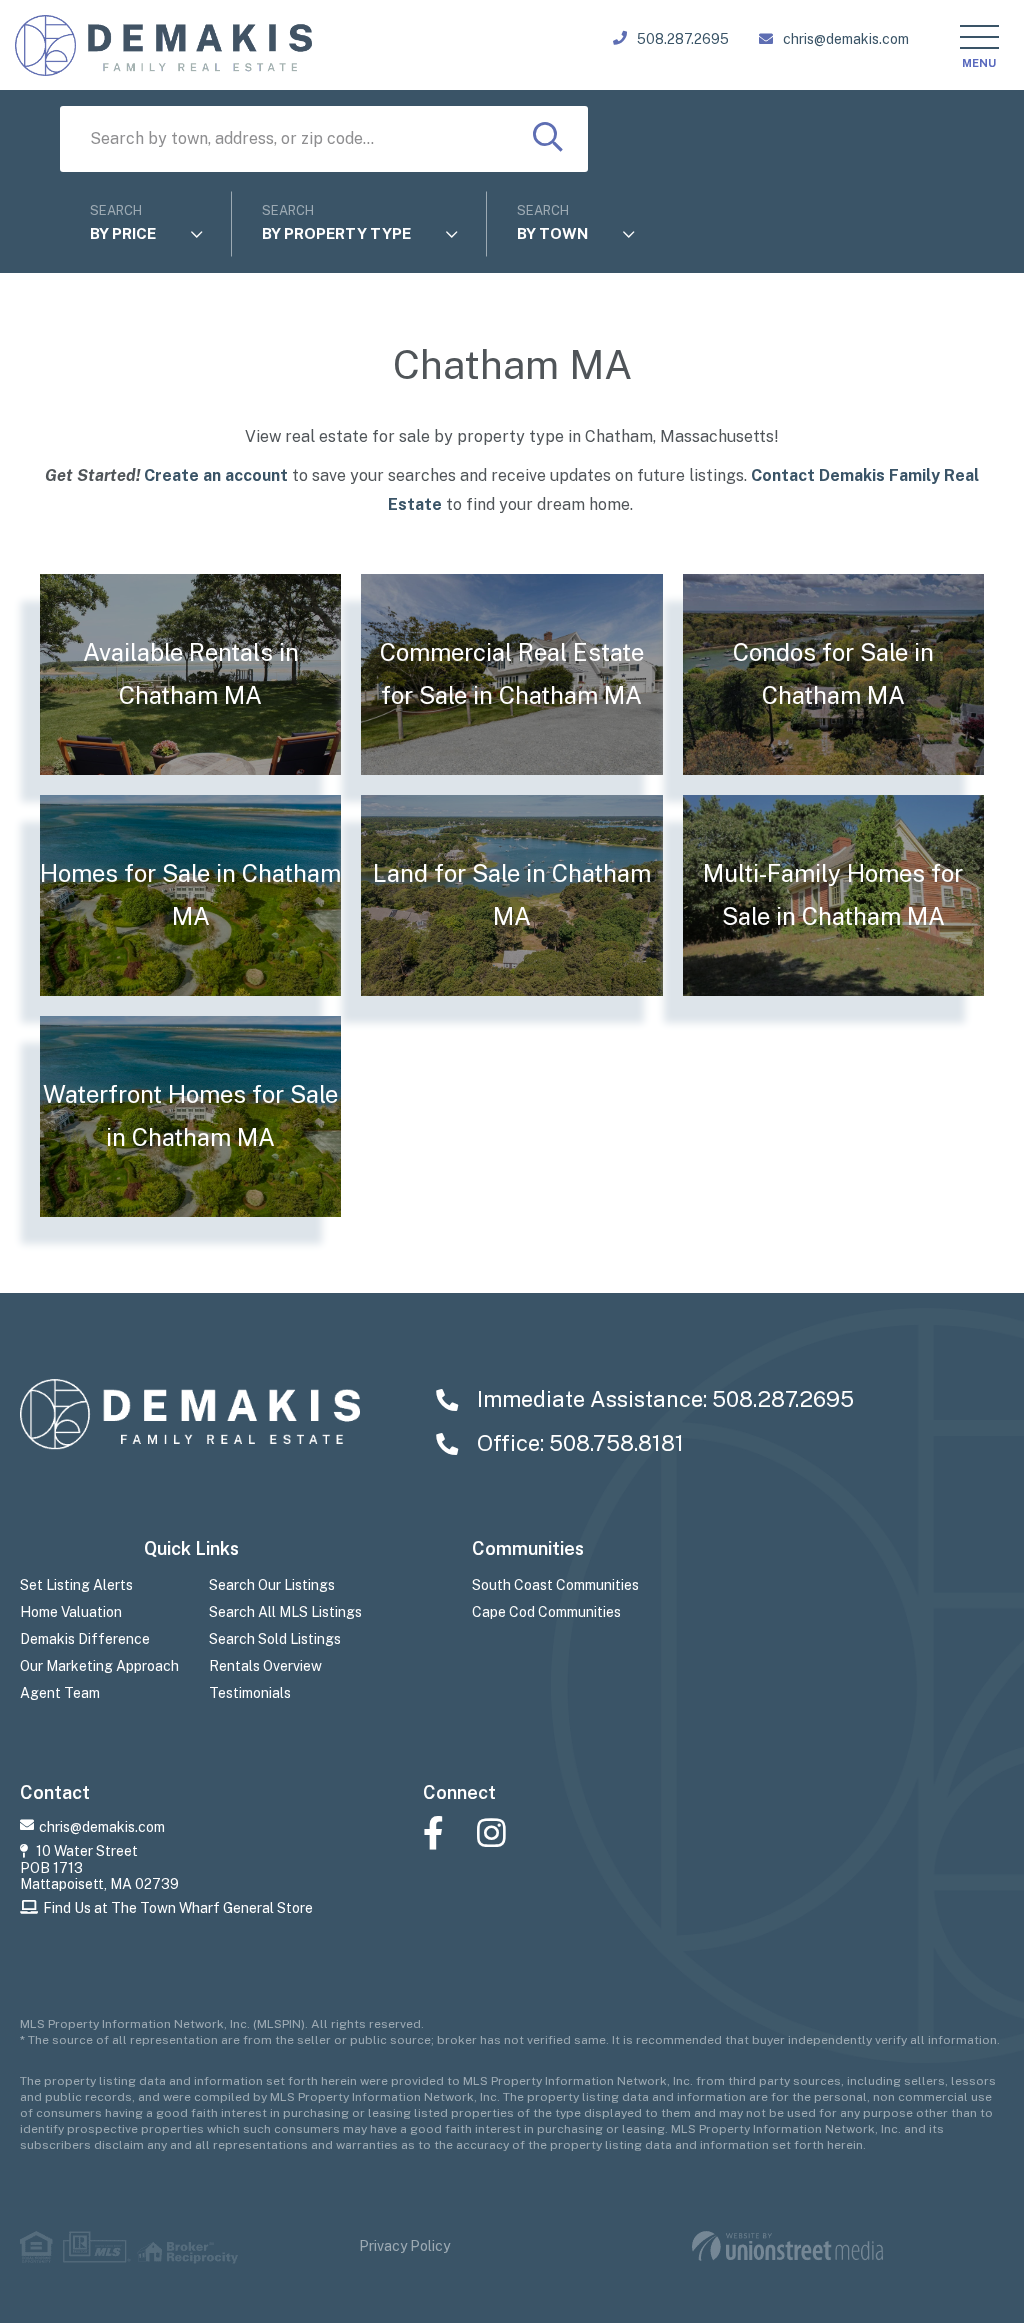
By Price (123, 233)
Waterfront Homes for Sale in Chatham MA (190, 1116)
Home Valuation (71, 1612)
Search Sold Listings (275, 1639)
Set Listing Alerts (76, 1585)
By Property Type (336, 233)
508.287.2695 (683, 39)
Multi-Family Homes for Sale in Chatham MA (833, 895)
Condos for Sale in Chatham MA (833, 674)
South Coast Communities (555, 1585)
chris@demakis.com (846, 39)
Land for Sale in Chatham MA (512, 895)
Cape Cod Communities (546, 1612)
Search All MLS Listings (285, 1612)
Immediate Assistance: (663, 1399)
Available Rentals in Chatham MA (191, 674)
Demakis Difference (85, 1639)
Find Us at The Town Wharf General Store (178, 1908)
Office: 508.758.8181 (578, 1443)
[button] (548, 139)
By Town (552, 233)
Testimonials (250, 1693)
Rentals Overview (265, 1666)
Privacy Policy (404, 2246)
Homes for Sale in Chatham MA (190, 895)
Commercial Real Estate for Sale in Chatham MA (512, 674)
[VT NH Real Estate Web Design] (787, 2246)
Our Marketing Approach (99, 1666)
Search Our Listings (272, 1585)
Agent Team (60, 1693)
